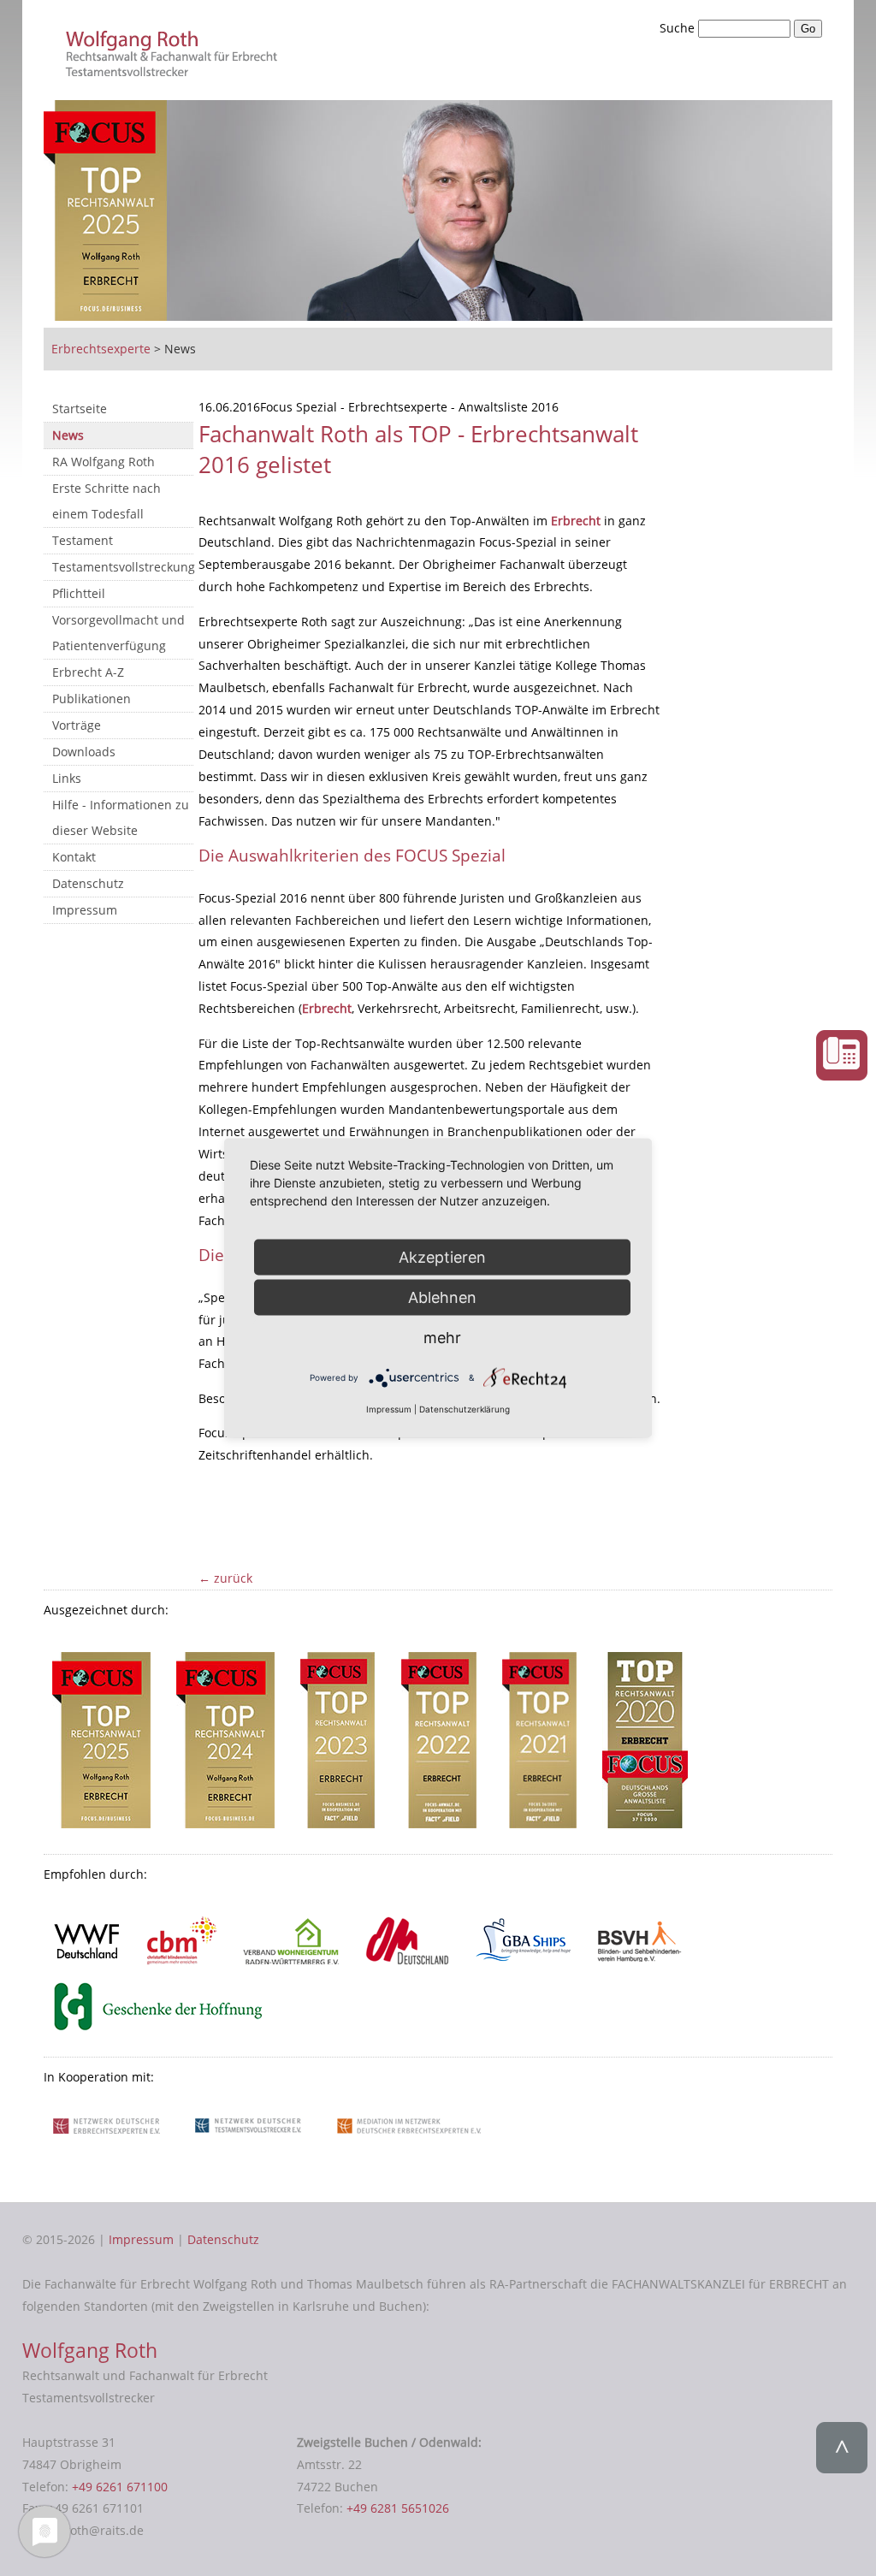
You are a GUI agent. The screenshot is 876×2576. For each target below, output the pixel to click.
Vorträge (77, 725)
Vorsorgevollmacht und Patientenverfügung (118, 633)
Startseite (80, 409)
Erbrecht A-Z (88, 672)
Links (67, 778)
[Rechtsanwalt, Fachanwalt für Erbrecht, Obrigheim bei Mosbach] (175, 71)
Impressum (85, 910)
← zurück (225, 1578)
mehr (442, 1337)
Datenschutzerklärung (465, 1409)
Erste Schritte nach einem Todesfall (107, 501)
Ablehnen (442, 1297)
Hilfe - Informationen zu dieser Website (121, 817)
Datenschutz (88, 883)
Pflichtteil (79, 593)
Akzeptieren (442, 1256)
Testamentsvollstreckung (123, 567)
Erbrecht (577, 521)
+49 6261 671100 (120, 2487)
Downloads (84, 752)
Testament (83, 540)
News (68, 435)
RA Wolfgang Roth (104, 462)
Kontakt (74, 857)
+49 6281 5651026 (398, 2508)
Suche (679, 28)
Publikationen (92, 699)
